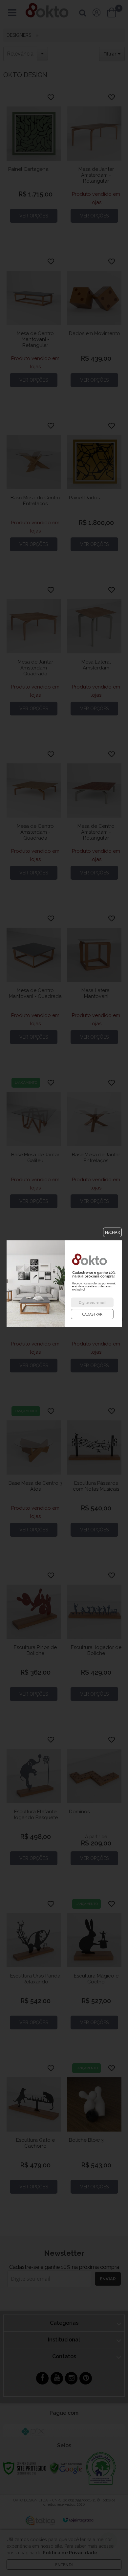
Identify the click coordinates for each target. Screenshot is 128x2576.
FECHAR (112, 1232)
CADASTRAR (92, 1314)
